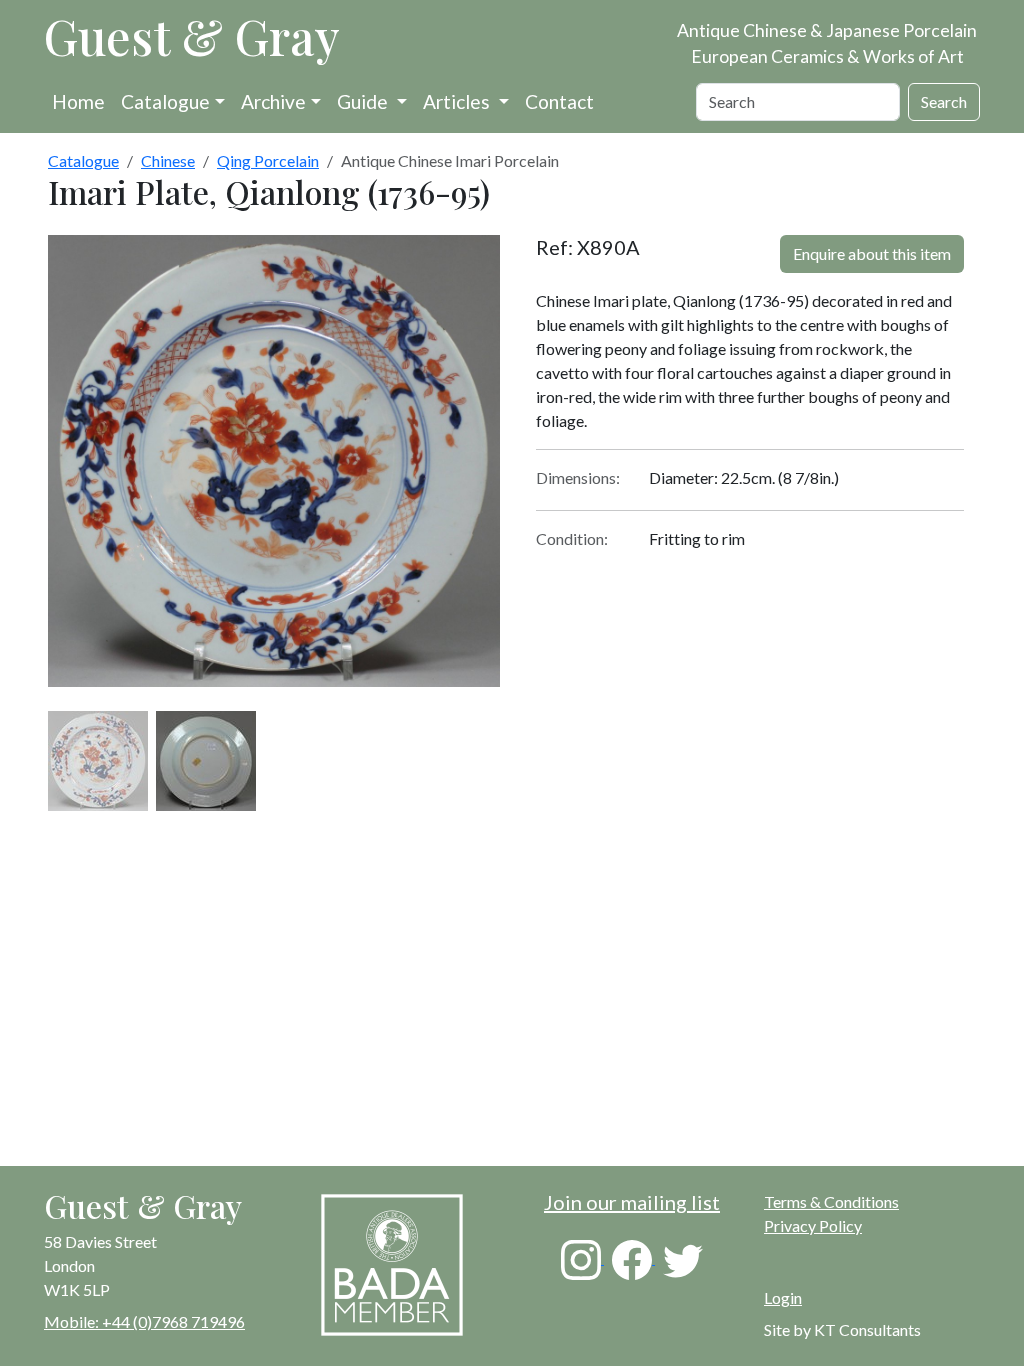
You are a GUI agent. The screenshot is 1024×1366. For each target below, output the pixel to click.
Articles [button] (458, 101)
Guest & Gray (192, 36)
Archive (273, 101)
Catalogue (165, 101)
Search (944, 101)
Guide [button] (364, 101)
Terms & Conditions (831, 1201)
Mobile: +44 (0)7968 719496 (144, 1321)
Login (783, 1297)
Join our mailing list (632, 1202)
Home (78, 101)
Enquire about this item (872, 253)
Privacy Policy (813, 1225)
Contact (559, 101)
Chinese (168, 160)
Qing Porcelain (268, 160)
